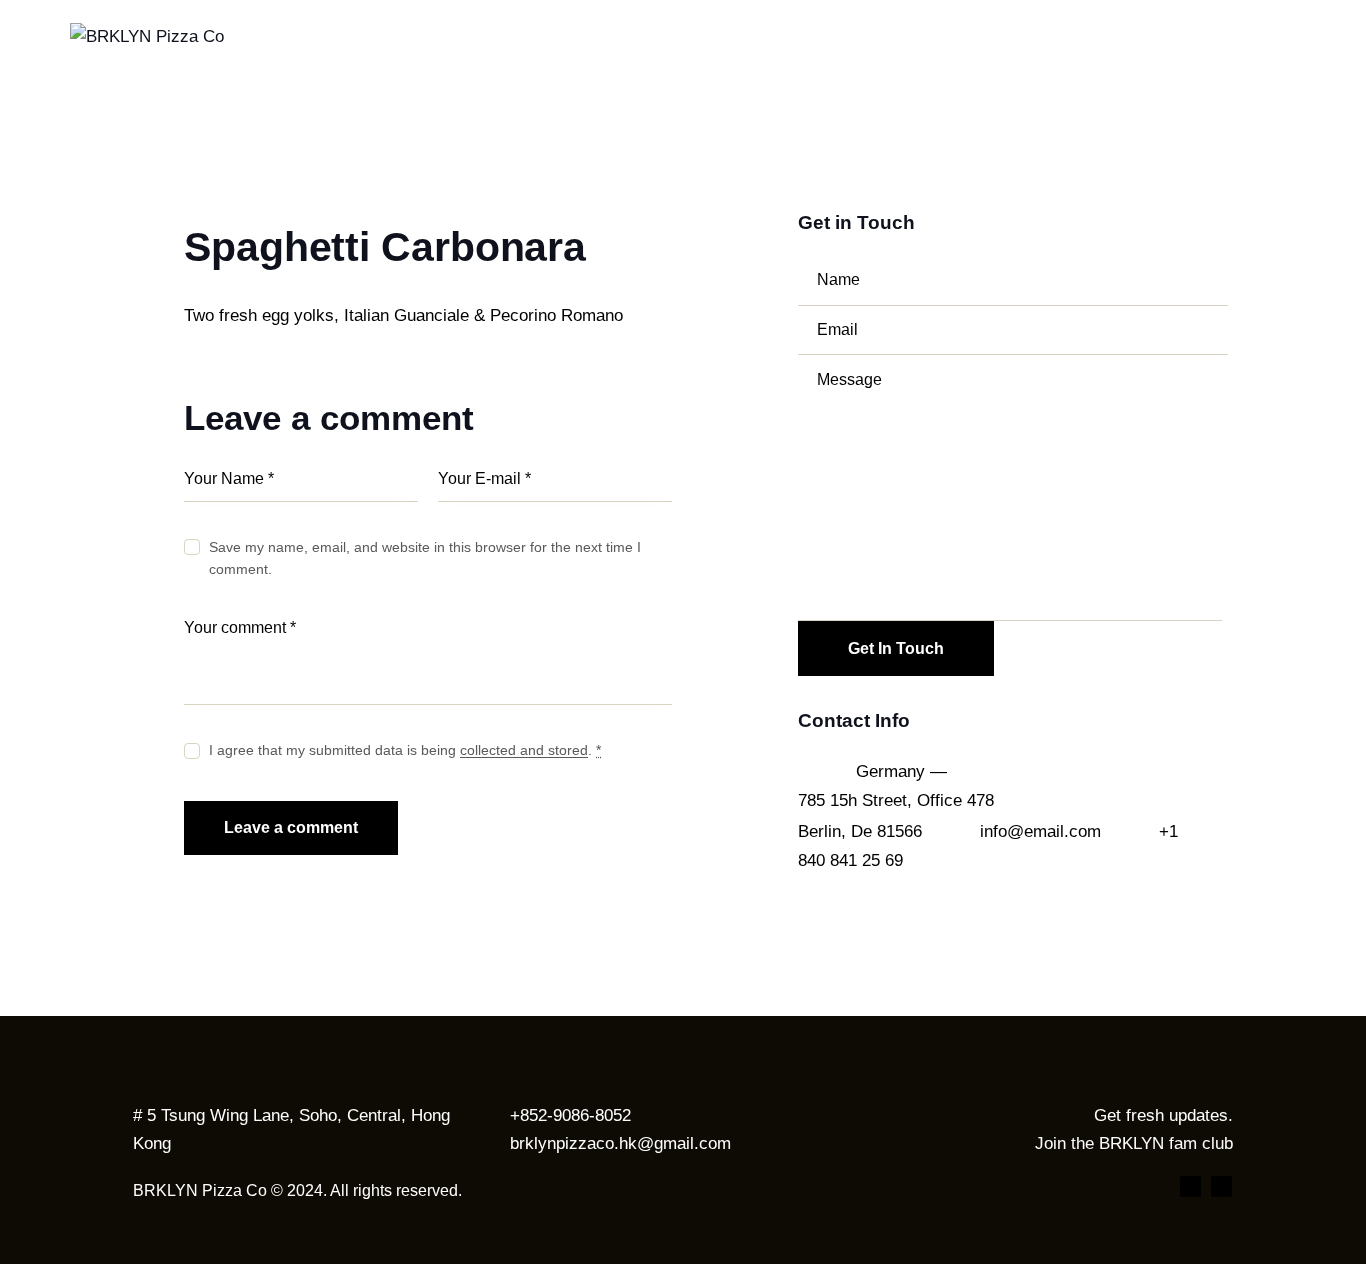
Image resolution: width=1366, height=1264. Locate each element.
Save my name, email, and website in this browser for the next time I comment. (425, 558)
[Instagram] (1190, 1186)
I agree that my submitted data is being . (405, 750)
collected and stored (524, 750)
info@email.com (1040, 831)
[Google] (1221, 1186)
